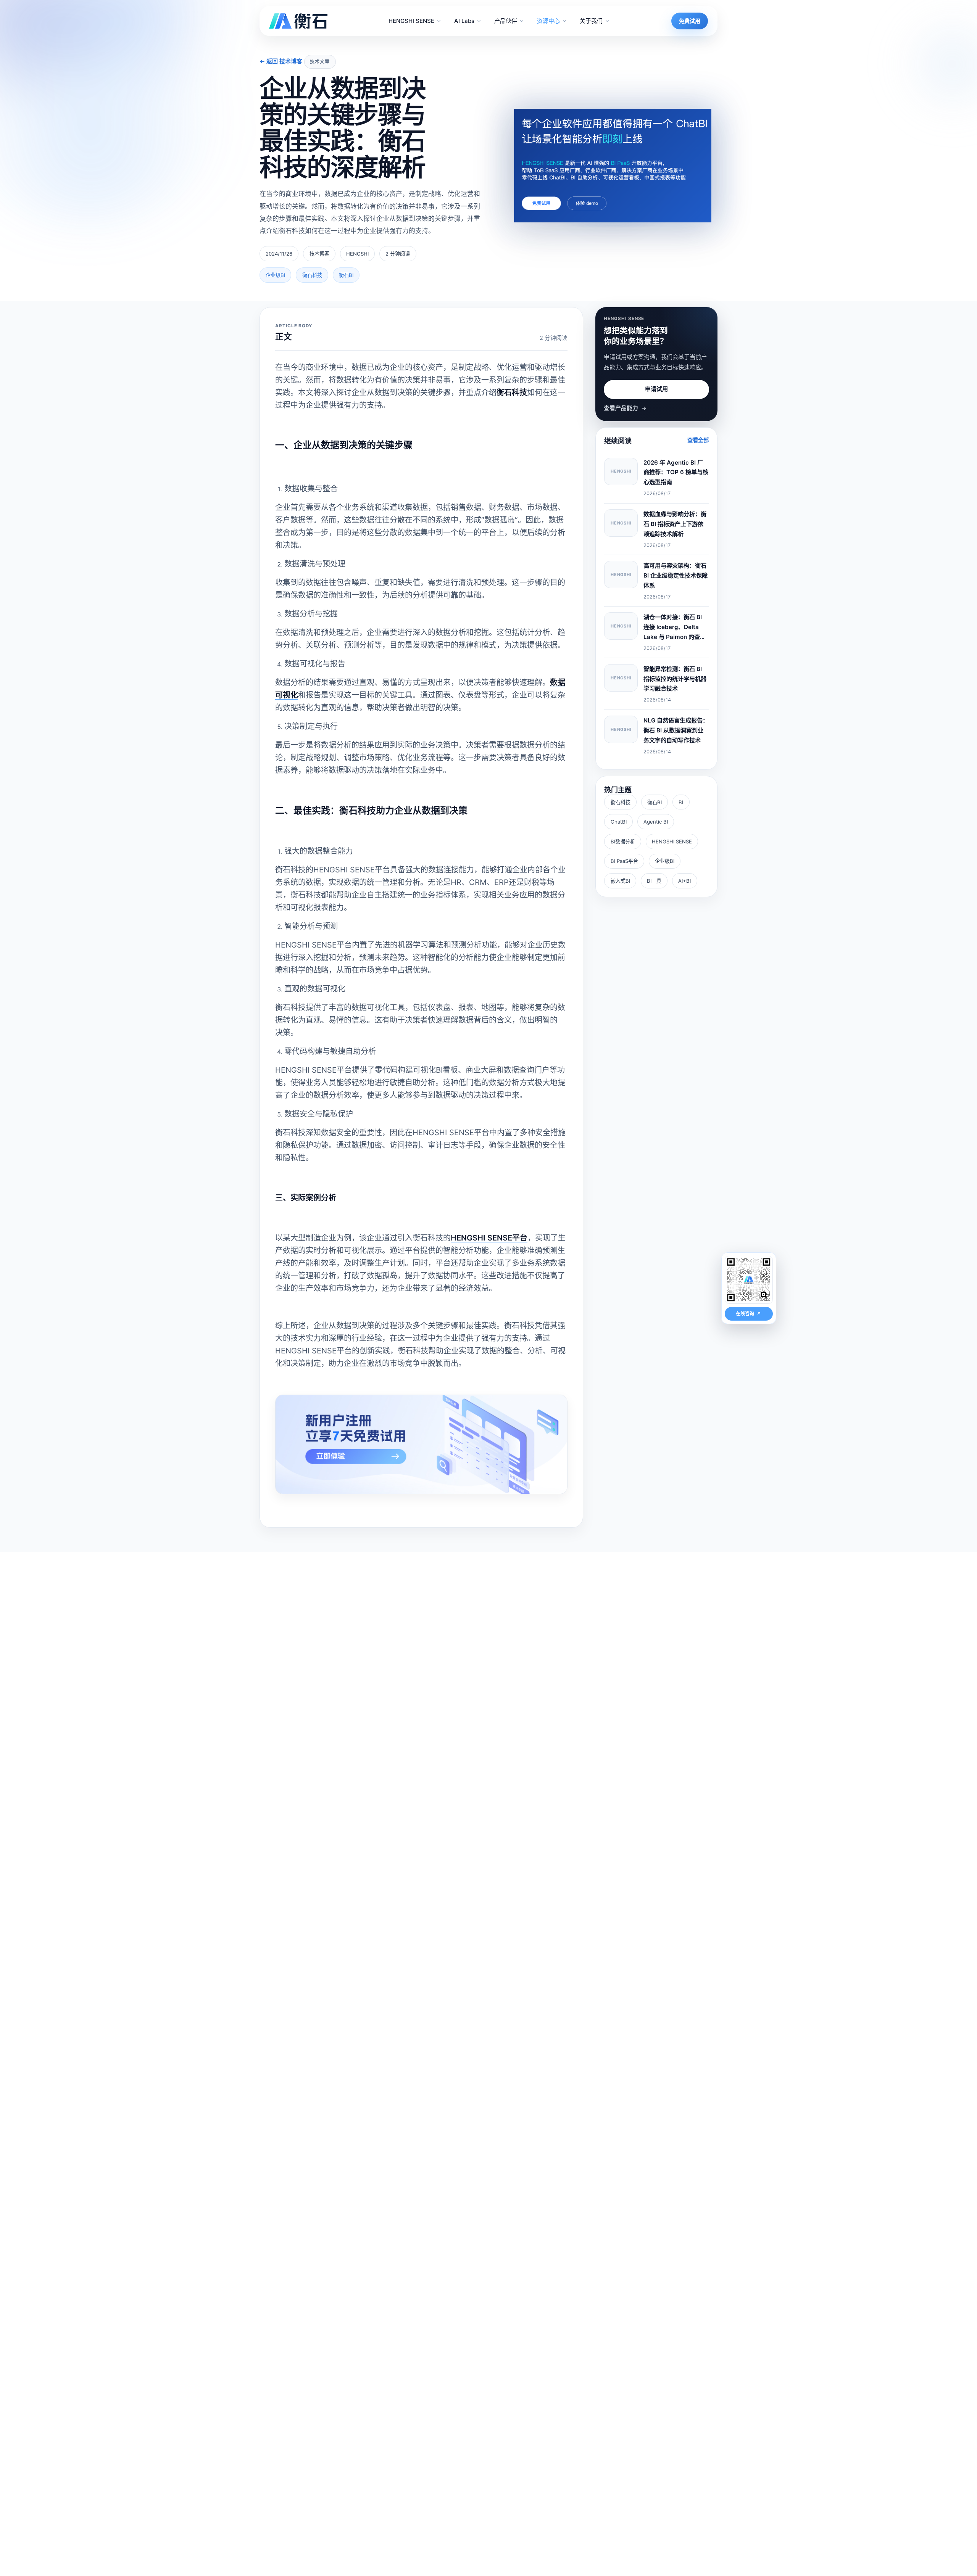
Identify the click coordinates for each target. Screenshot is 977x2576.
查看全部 (698, 440)
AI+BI (684, 881)
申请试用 (656, 389)
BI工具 (654, 881)
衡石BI (655, 802)
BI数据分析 (623, 842)
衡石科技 (621, 802)
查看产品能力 (625, 408)
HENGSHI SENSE (672, 842)
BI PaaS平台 (624, 861)
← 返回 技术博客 (281, 61)
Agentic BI (656, 822)
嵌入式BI (620, 881)
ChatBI (619, 822)
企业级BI (665, 861)
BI (681, 802)
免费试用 (690, 21)
